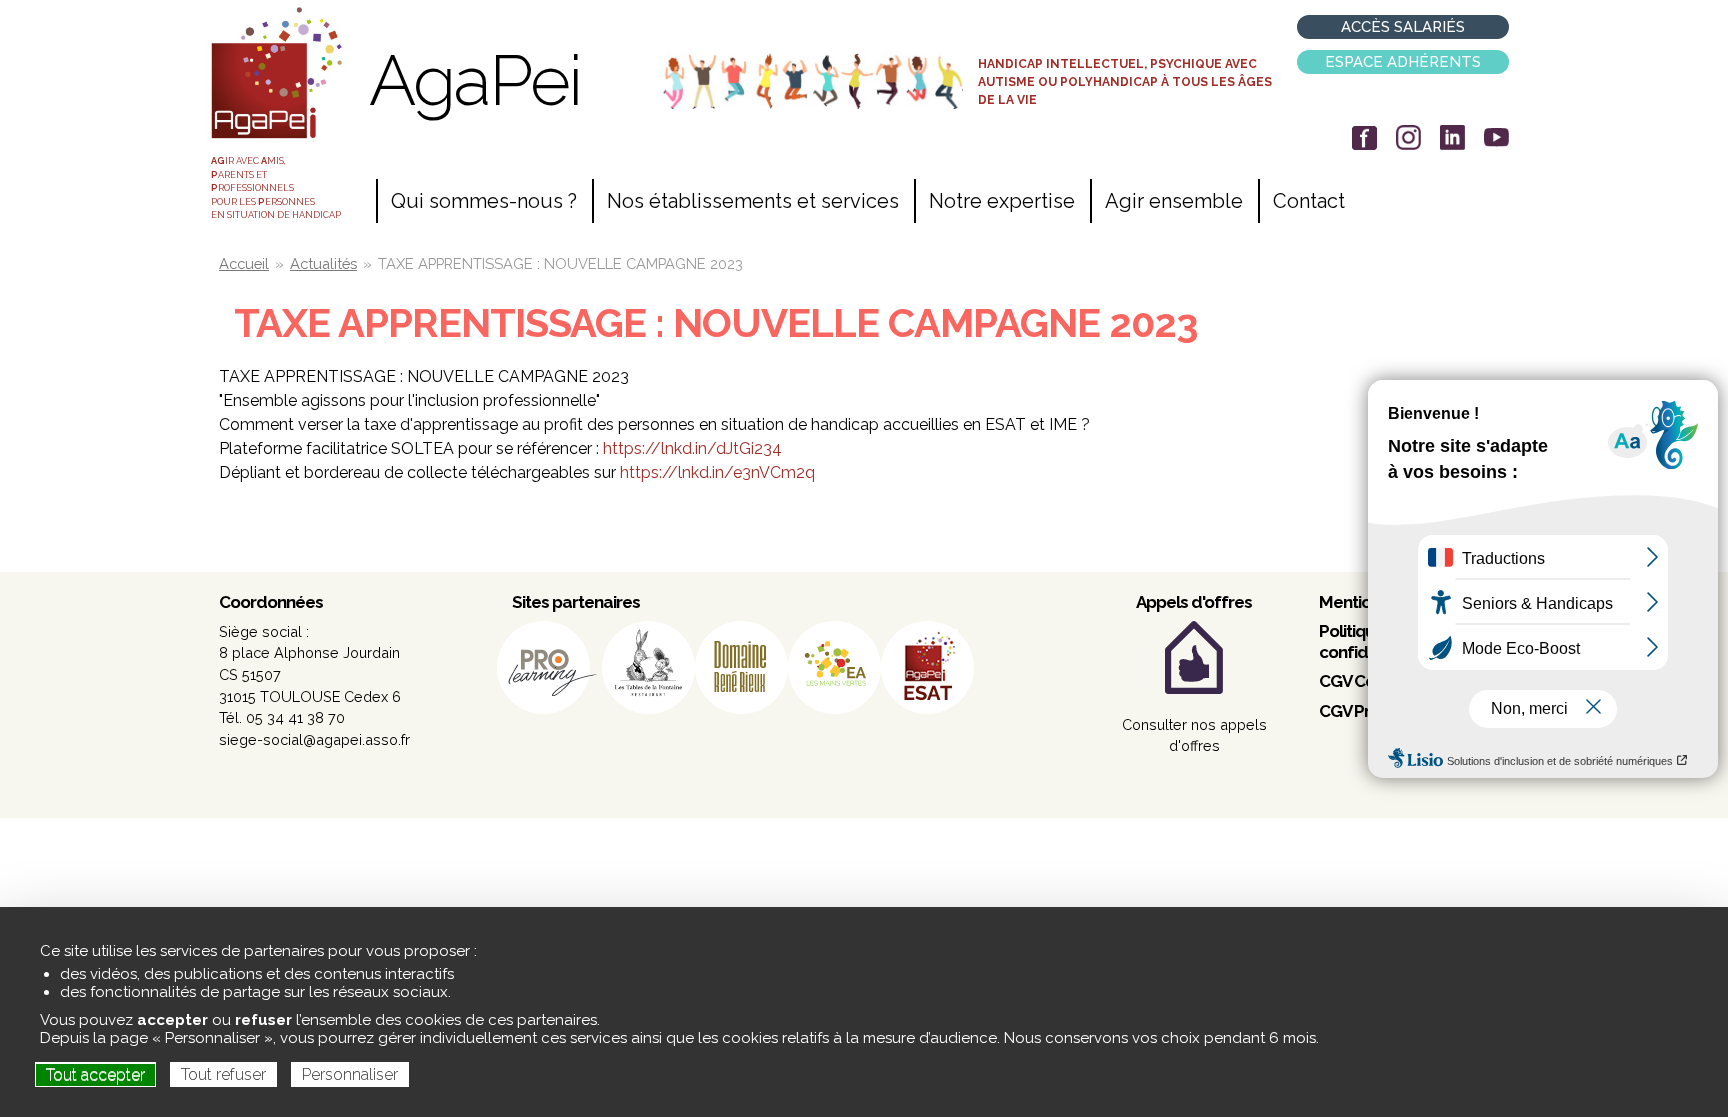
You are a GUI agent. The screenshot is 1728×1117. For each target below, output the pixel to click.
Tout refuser (223, 1074)
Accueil (244, 263)
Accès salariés (1403, 27)
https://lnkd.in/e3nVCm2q (717, 472)
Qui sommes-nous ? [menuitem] (484, 201)
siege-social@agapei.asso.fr (314, 739)
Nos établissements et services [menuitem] (753, 201)
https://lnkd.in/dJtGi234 (692, 448)
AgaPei (475, 80)
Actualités (323, 263)
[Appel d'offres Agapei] (1194, 655)
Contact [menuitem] (1309, 201)
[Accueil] (286, 72)
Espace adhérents (1403, 62)
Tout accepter (95, 1074)
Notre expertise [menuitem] (1002, 201)
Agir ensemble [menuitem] (1174, 201)
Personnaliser (350, 1074)
